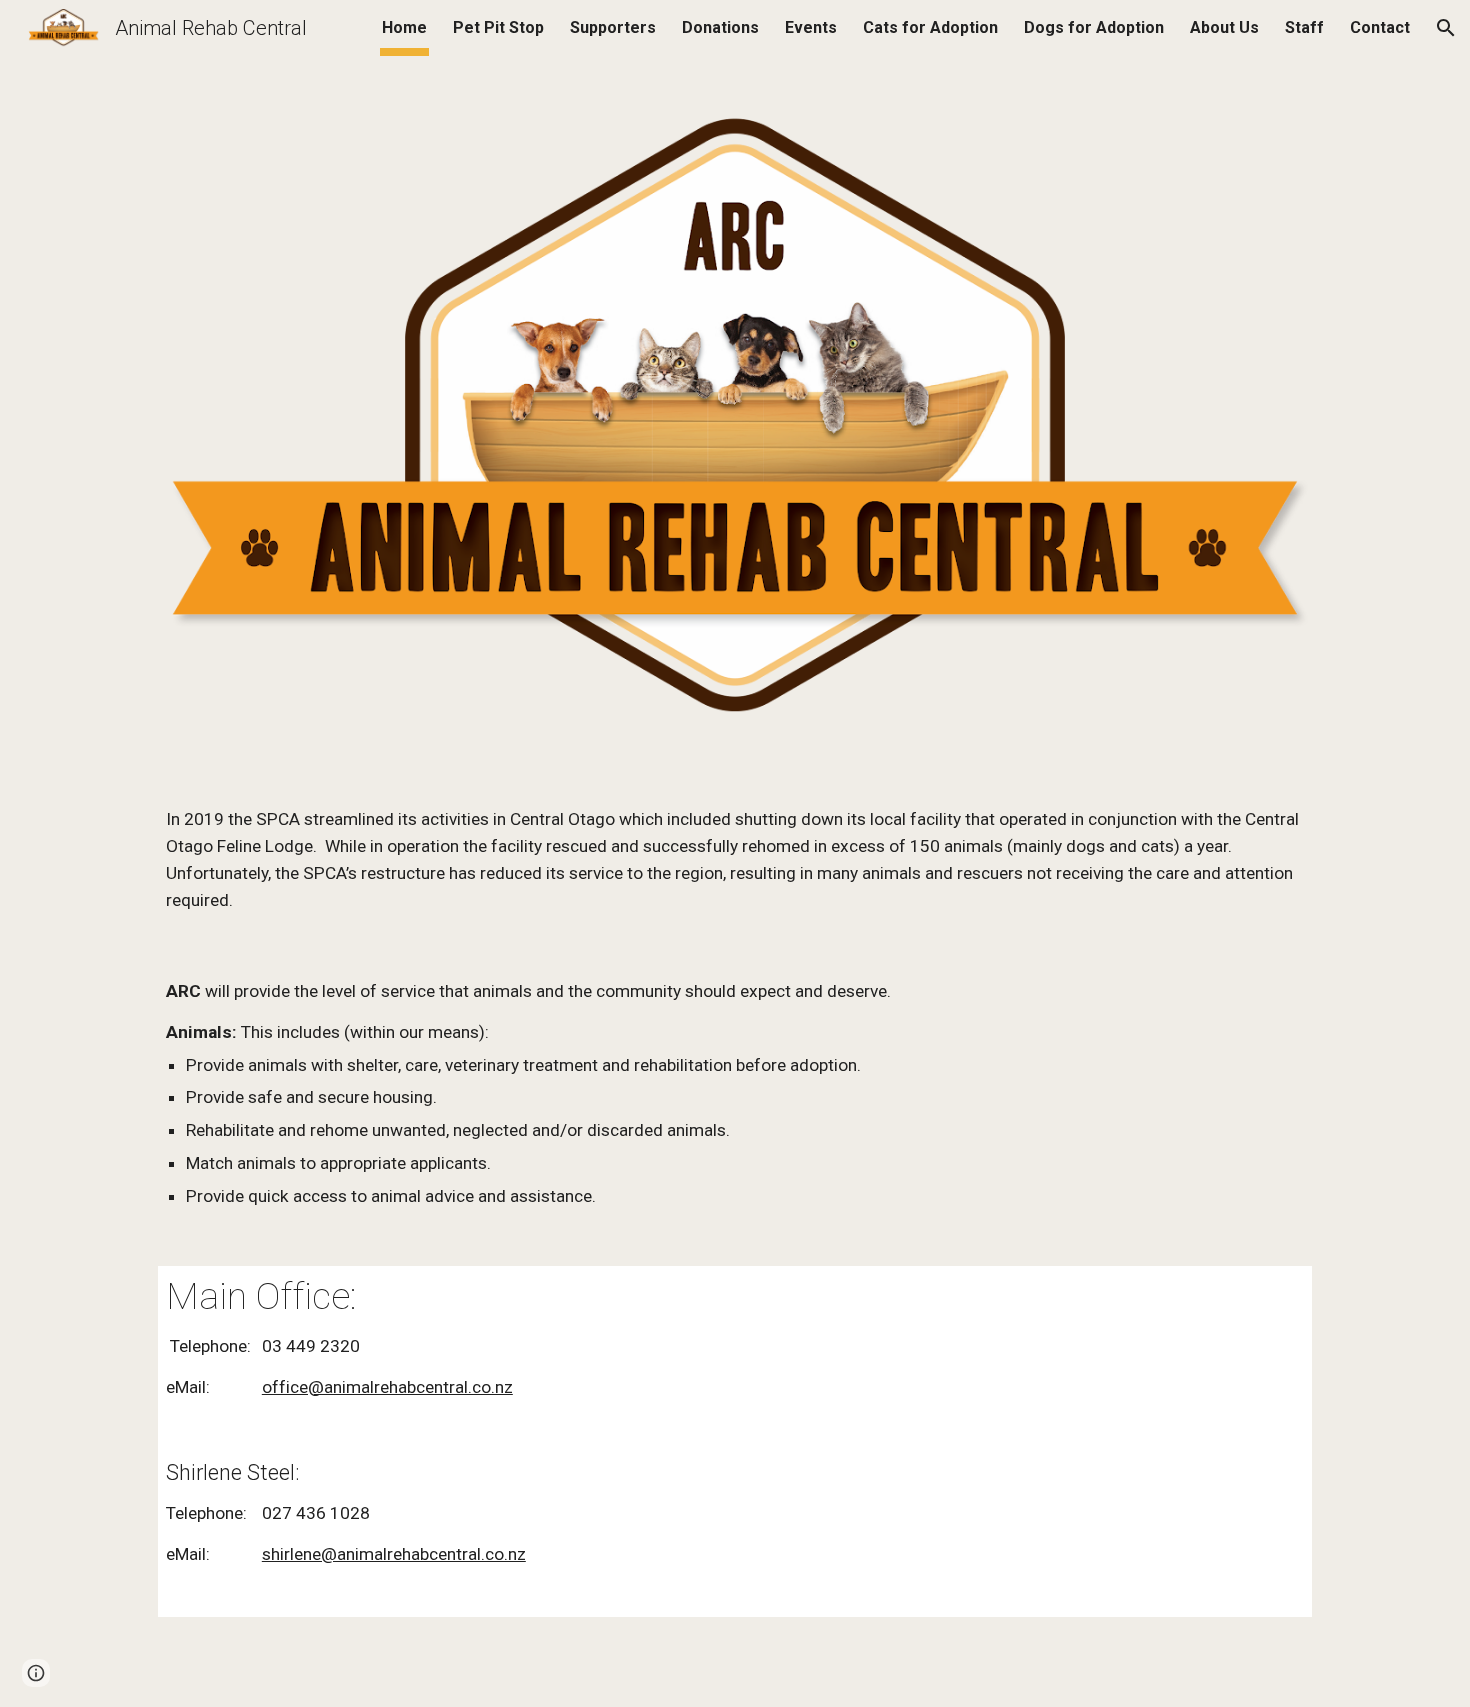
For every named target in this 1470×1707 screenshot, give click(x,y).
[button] (1446, 28)
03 (272, 1346)
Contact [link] (1380, 27)
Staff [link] (1304, 27)
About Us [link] (1224, 27)
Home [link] (404, 27)
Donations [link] (720, 27)
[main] (735, 859)
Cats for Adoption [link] (930, 27)
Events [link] (811, 27)
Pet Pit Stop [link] (498, 27)
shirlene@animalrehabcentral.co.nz (394, 1554)
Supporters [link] (613, 27)
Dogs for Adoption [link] (1094, 27)
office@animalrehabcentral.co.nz (387, 1387)
